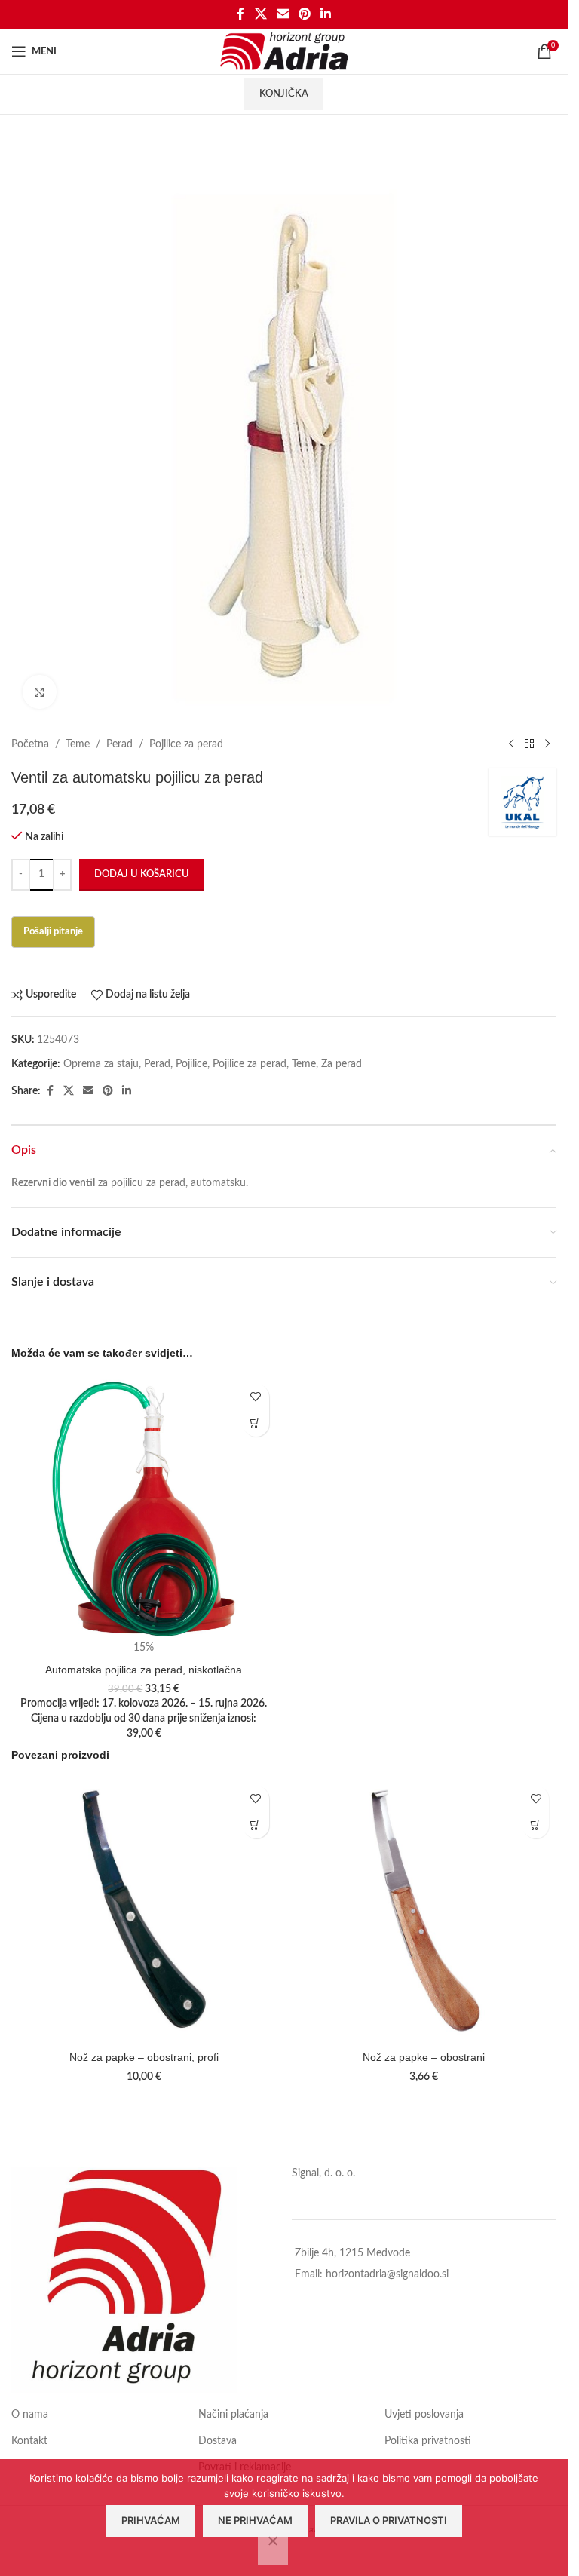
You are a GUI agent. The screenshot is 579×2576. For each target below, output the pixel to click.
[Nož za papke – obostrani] (424, 1911)
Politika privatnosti (428, 2441)
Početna (30, 744)
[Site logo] (284, 51)
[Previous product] (511, 744)
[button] (256, 1423)
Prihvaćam (151, 2520)
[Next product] (547, 744)
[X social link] (260, 14)
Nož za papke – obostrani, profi (144, 2057)
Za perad (342, 1064)
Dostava (218, 2441)
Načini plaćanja (233, 2415)
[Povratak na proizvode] (529, 744)
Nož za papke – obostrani (424, 2057)
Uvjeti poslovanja (424, 2415)
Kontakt (29, 2441)
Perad (119, 744)
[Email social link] (282, 14)
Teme (78, 744)
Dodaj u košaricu (142, 874)
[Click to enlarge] (40, 692)
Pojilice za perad (186, 744)
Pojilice (191, 1064)
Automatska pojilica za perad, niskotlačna (144, 1670)
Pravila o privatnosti (389, 2520)
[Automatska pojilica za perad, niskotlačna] (144, 1509)
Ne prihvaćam (255, 2520)
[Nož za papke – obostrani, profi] (144, 1911)
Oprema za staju (101, 1064)
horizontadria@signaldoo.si (387, 2274)
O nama (30, 2415)
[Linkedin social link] (326, 14)
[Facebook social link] (240, 14)
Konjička (284, 94)
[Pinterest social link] (305, 14)
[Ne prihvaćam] (273, 2549)
